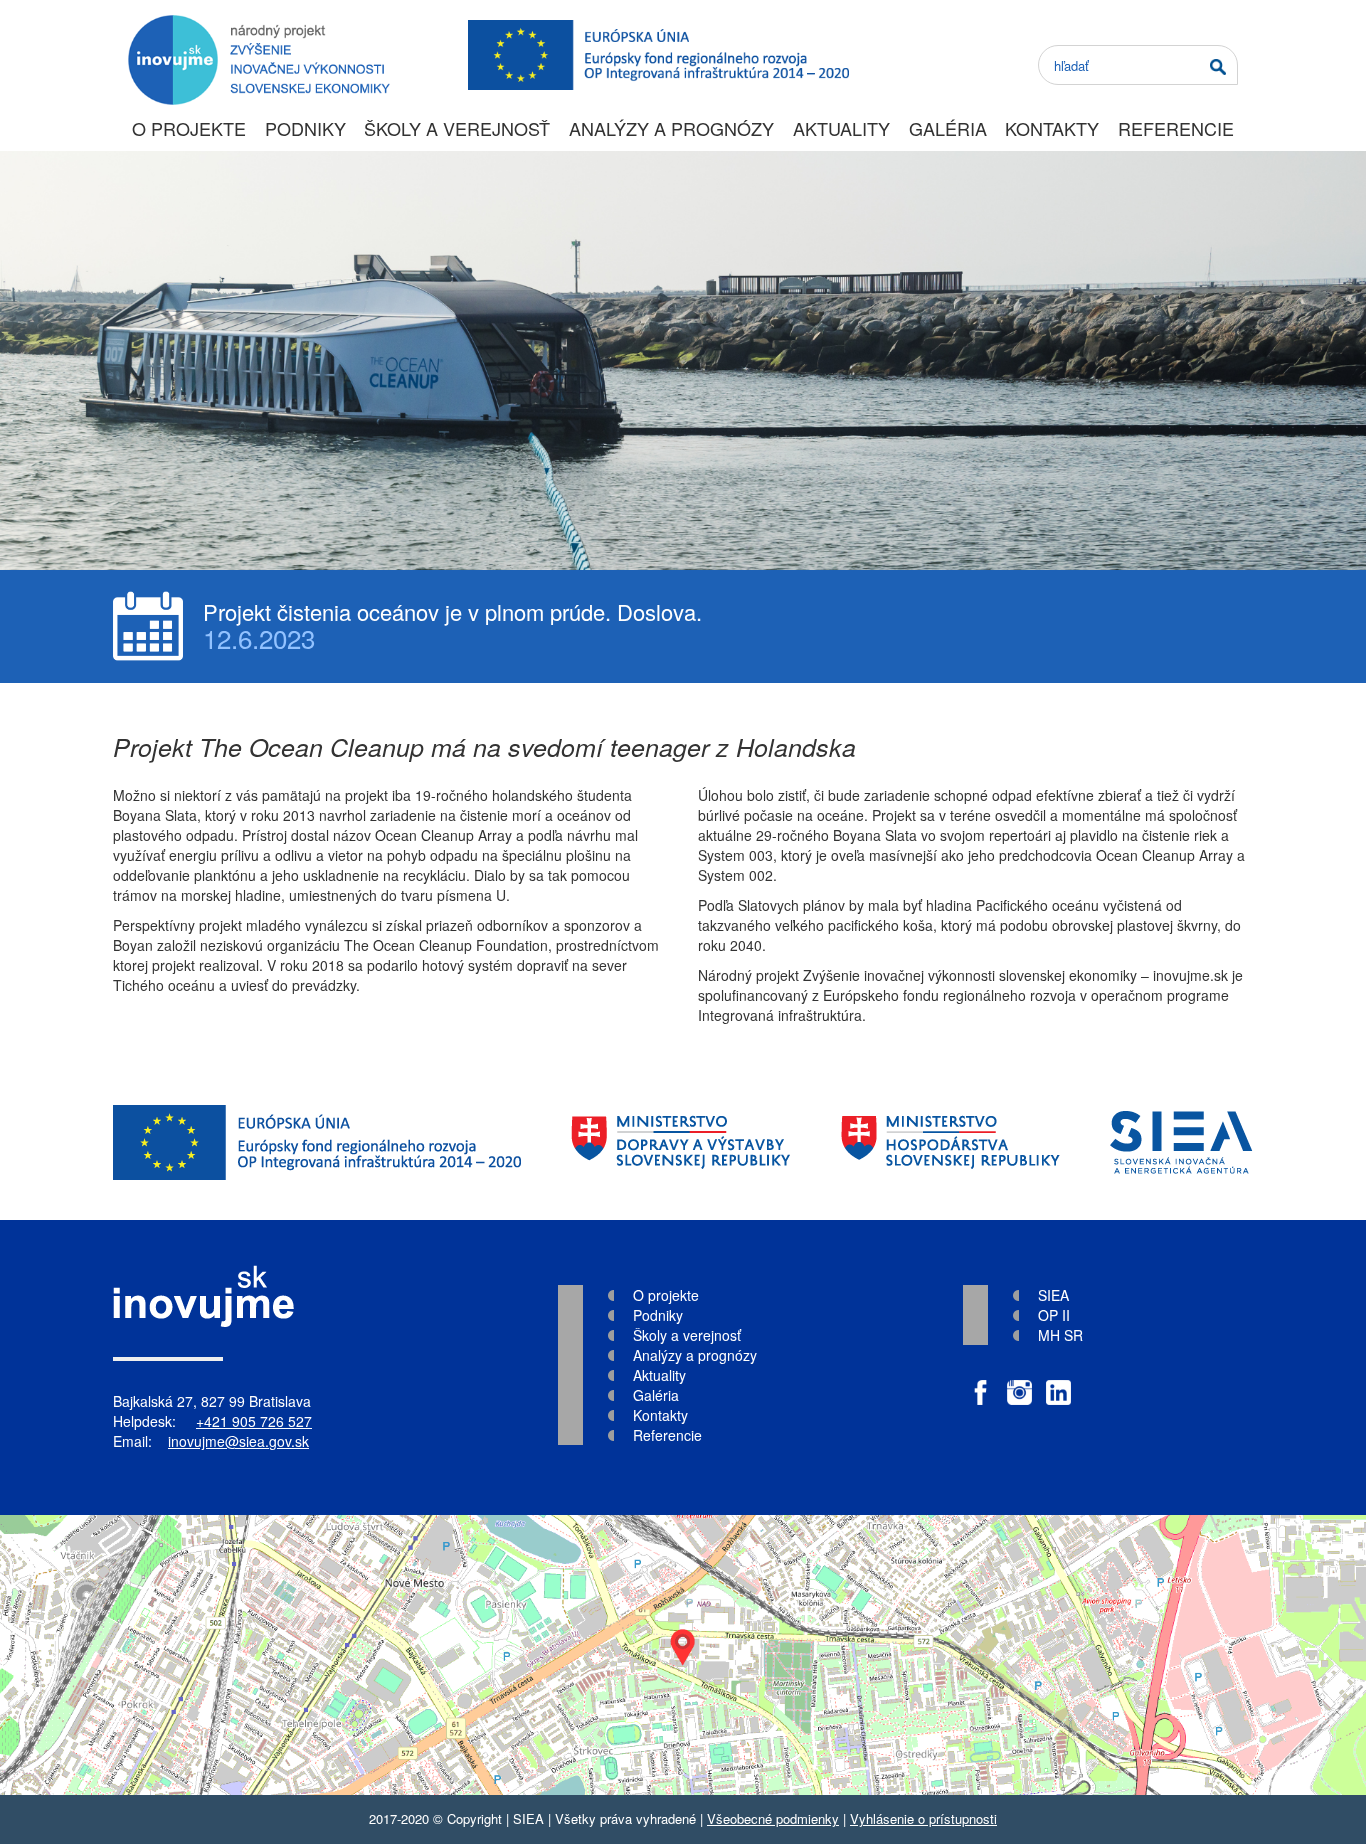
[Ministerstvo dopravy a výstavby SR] (680, 1142)
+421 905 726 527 (254, 1421)
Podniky (305, 128)
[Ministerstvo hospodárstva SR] (950, 1142)
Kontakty (1052, 128)
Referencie (1176, 128)
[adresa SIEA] (683, 1655)
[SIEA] (1181, 1142)
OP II (1054, 1315)
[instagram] (1019, 1382)
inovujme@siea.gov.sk (238, 1441)
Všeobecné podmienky (773, 1818)
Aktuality (841, 128)
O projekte (189, 128)
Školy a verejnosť (457, 128)
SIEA (1053, 1295)
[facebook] (980, 1382)
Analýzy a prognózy (671, 128)
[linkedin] (1058, 1382)
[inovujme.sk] (255, 25)
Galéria (948, 128)
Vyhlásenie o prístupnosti (923, 1818)
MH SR (1060, 1335)
